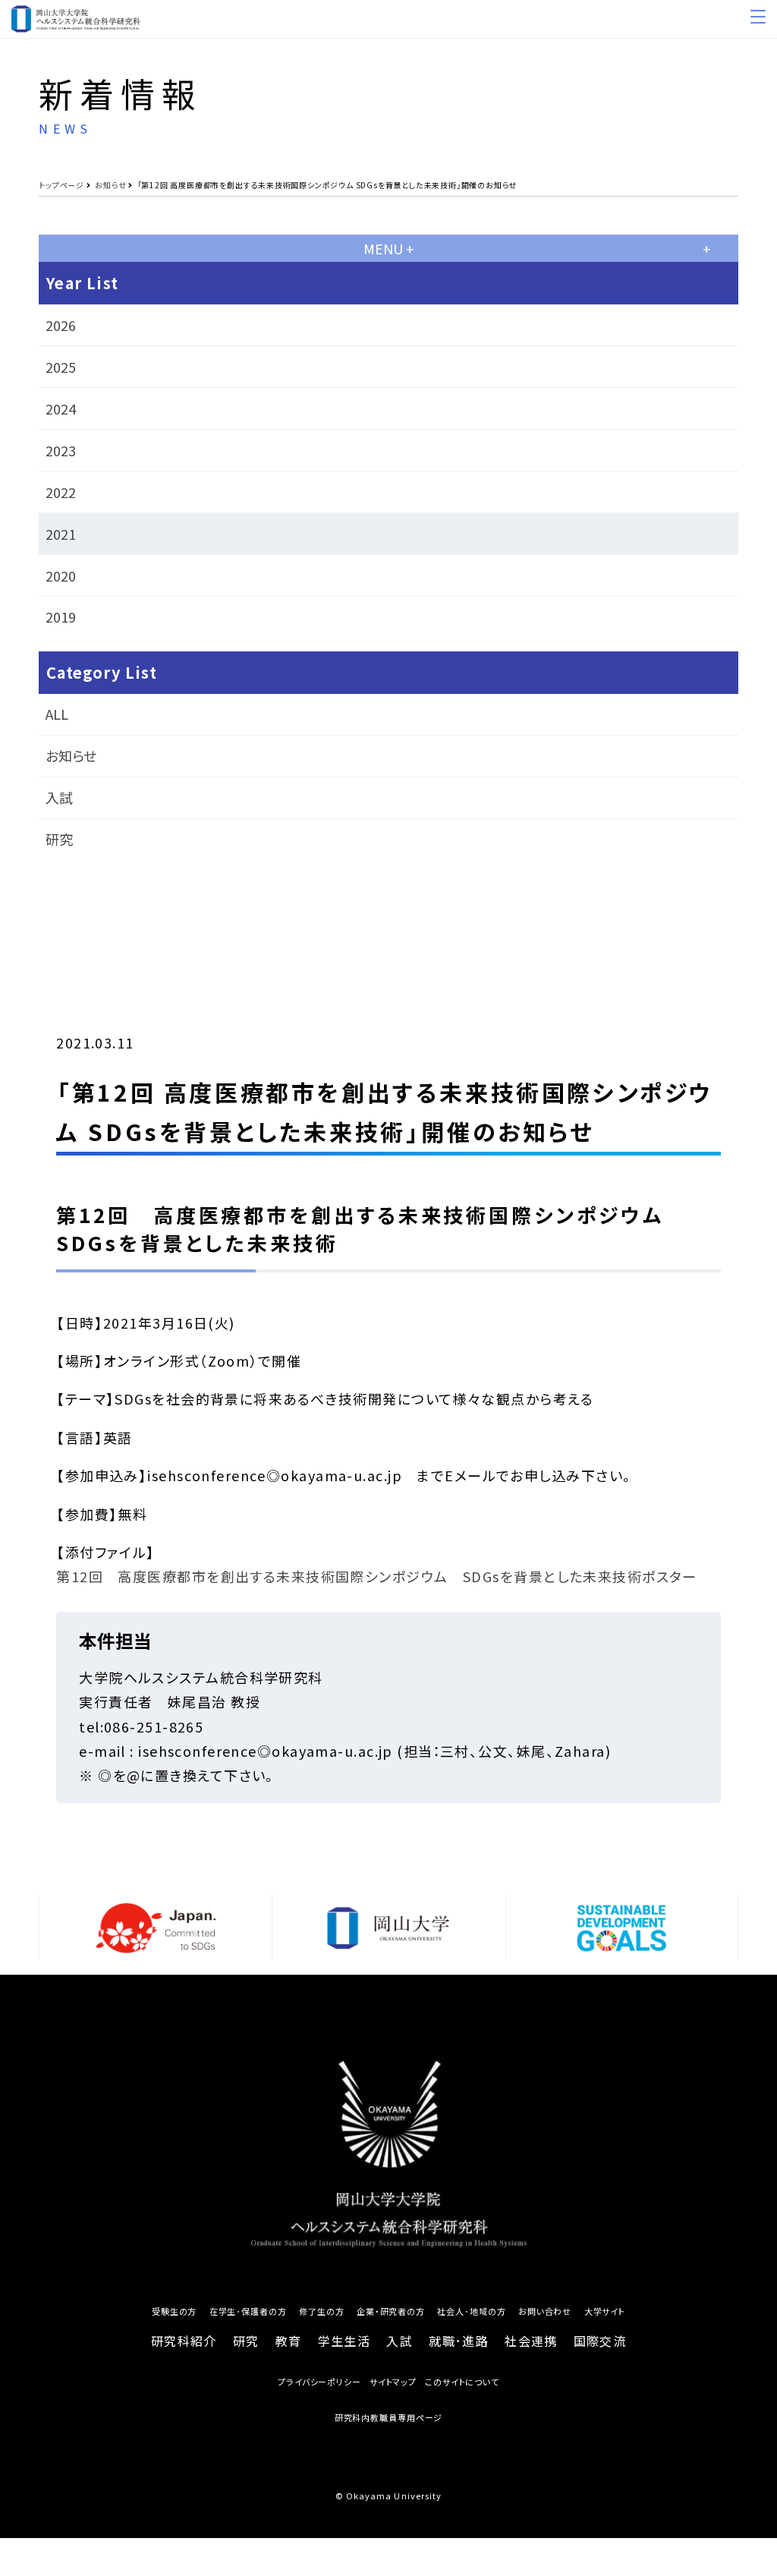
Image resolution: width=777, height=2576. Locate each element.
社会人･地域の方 (471, 2311)
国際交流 (600, 2341)
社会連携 (531, 2341)
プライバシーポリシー (319, 2382)
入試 (59, 797)
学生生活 (344, 2341)
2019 (61, 616)
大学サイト (605, 2311)
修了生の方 (321, 2311)
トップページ (61, 185)
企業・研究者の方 (391, 2311)
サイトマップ (393, 2382)
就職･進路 (458, 2341)
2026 (61, 325)
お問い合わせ (545, 2311)
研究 (59, 839)
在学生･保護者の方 (248, 2311)
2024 (61, 408)
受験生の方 (174, 2311)
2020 (61, 575)
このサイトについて (462, 2382)
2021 (61, 534)
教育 (289, 2341)
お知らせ (110, 185)
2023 (61, 450)
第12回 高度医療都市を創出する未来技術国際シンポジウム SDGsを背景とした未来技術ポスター (377, 1576)
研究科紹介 (184, 2341)
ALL (57, 714)
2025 (61, 367)
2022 (61, 492)
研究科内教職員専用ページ (389, 2418)
